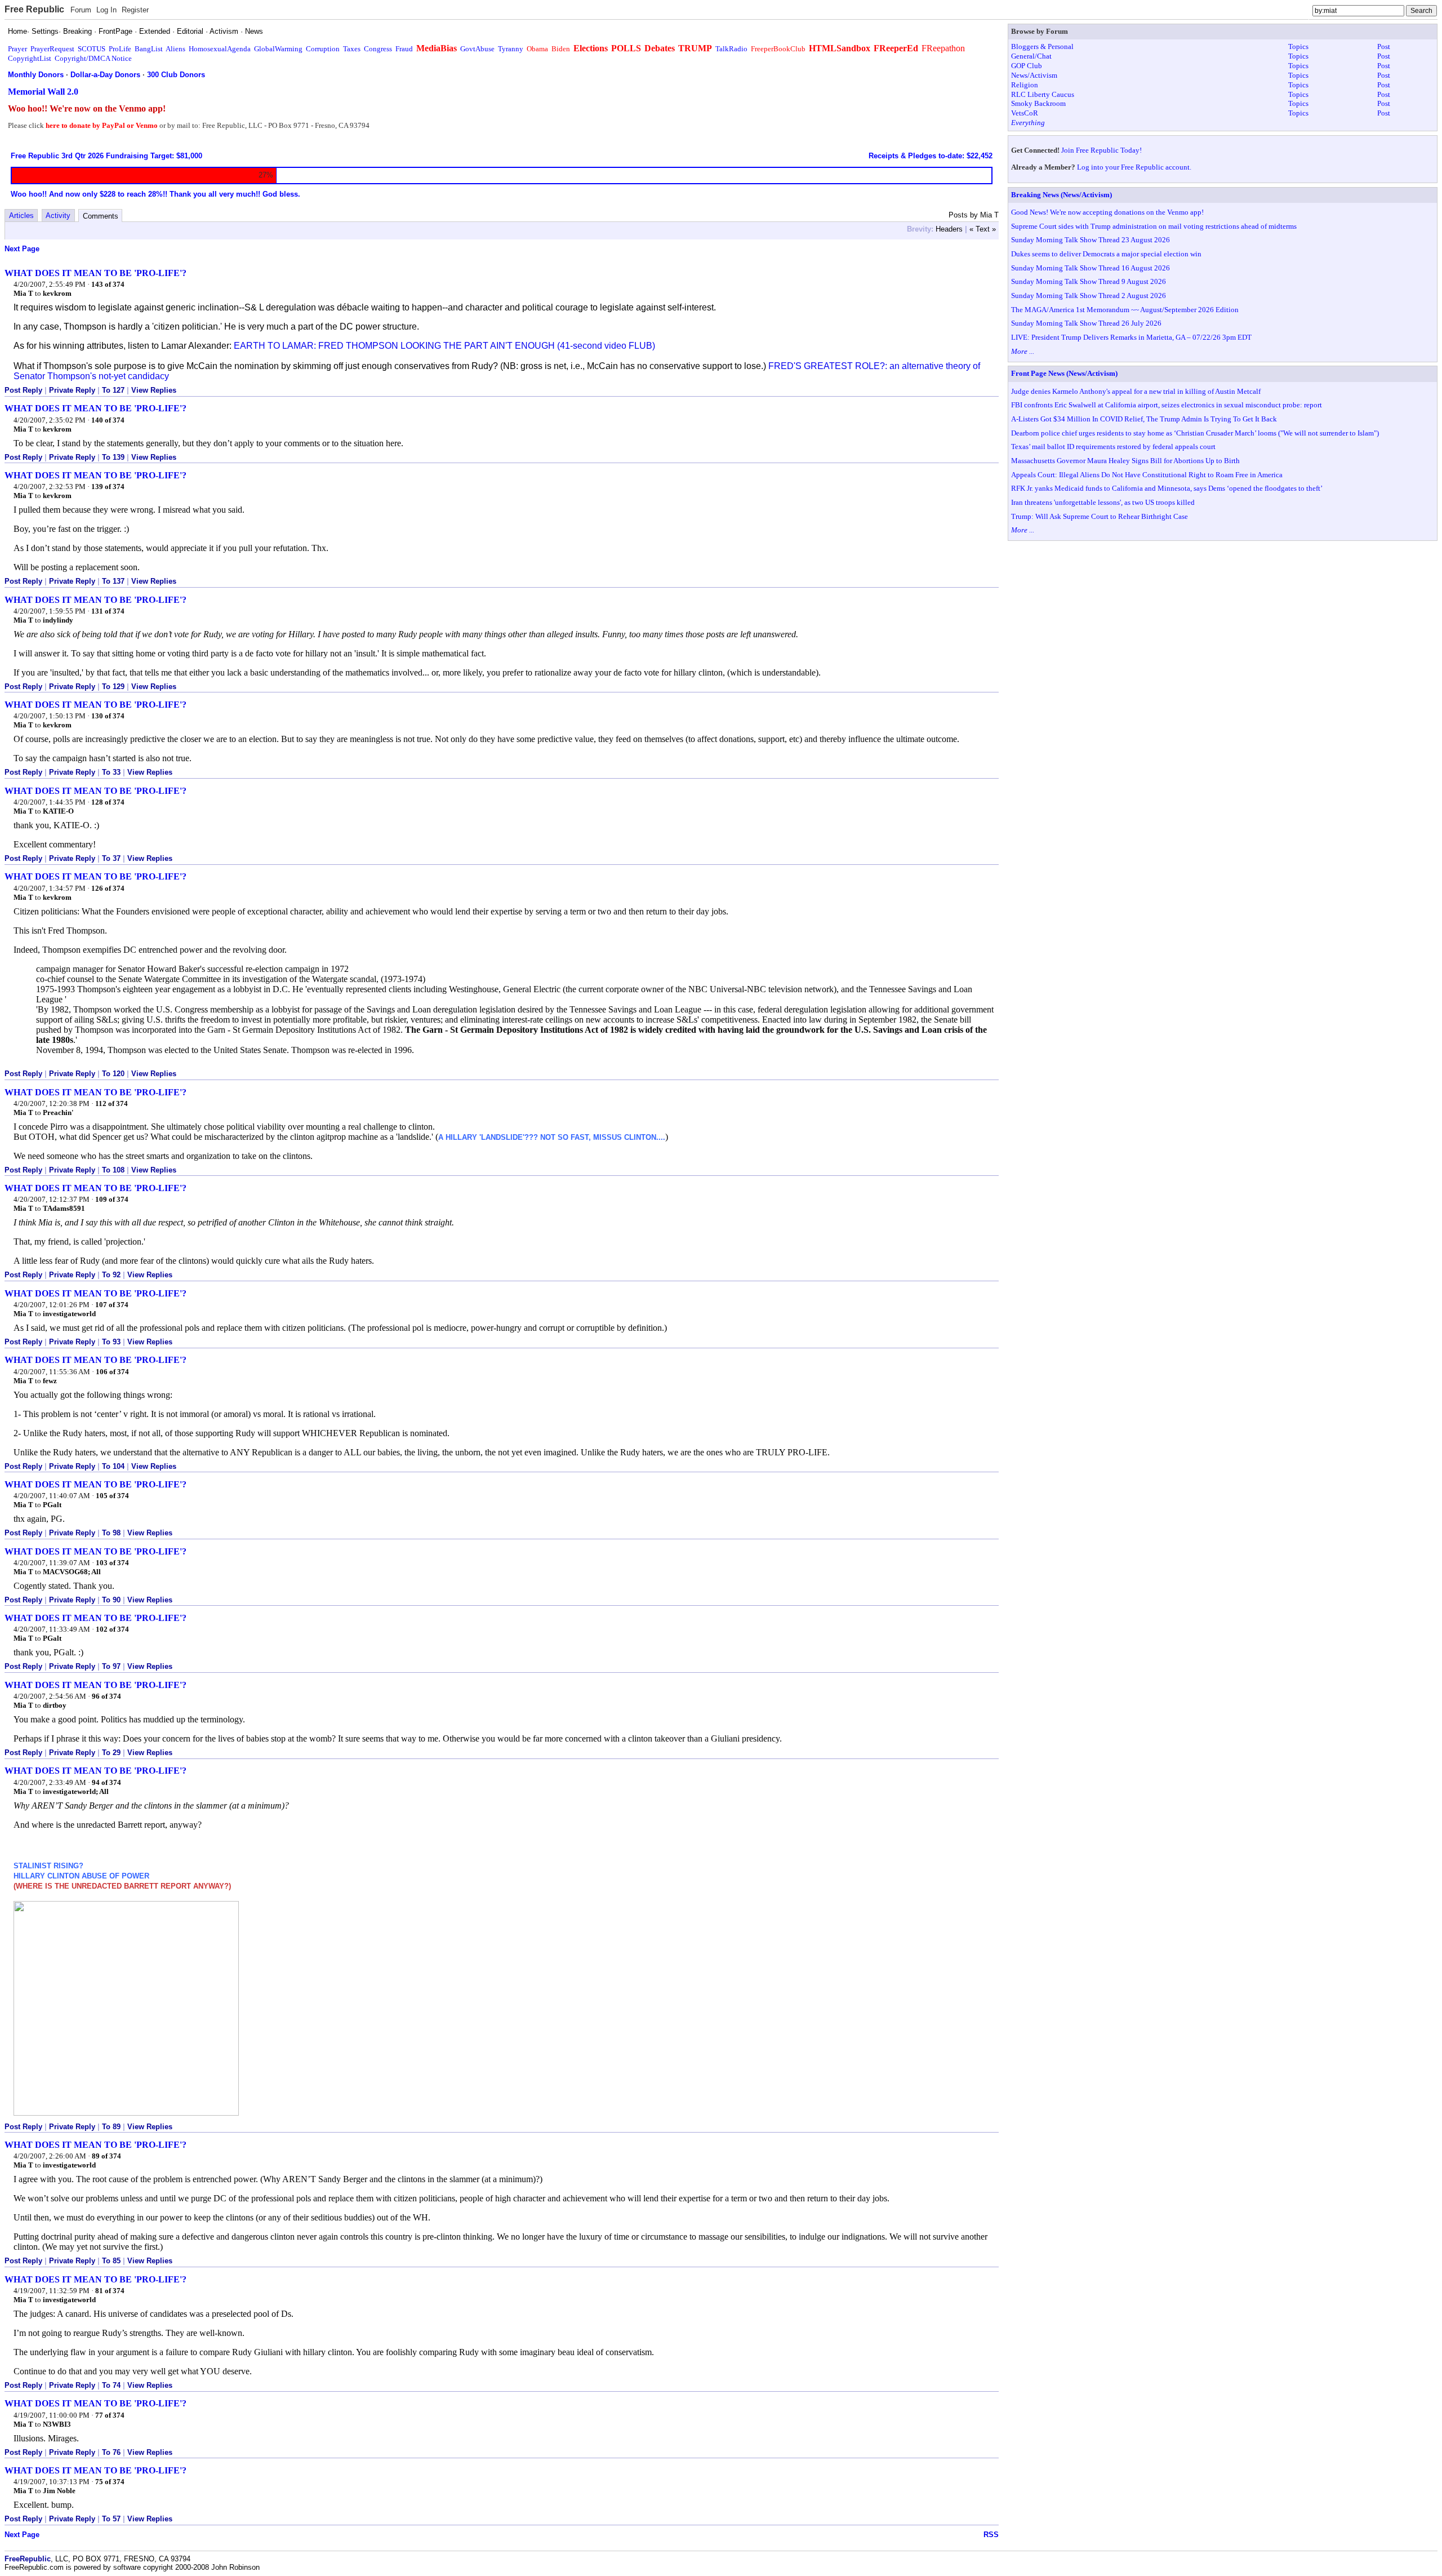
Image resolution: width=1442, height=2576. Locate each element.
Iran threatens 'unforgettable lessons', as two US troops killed (1103, 502)
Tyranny (511, 49)
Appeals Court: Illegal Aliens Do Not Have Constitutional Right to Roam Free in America (1147, 475)
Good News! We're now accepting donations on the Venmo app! (1107, 212)
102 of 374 (112, 1629)
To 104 (113, 1466)
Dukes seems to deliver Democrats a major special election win (1106, 254)
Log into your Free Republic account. (1134, 167)
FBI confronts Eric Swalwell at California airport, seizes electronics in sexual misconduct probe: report (1167, 405)
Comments (101, 216)
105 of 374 (112, 1496)
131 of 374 (108, 611)
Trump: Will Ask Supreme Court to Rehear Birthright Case (1100, 516)
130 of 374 (108, 716)
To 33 (111, 772)
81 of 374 (110, 2291)
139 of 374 (108, 487)
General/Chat (1031, 56)
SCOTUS (92, 49)
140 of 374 (108, 420)
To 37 (111, 858)
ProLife (120, 49)
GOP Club (1027, 66)
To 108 (113, 1170)
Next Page (22, 249)
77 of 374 (110, 2415)
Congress (378, 49)
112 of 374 (112, 1103)
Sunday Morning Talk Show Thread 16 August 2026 (1091, 268)
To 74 (111, 2385)
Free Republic (34, 9)
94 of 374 (106, 1782)
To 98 (111, 1533)
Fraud (404, 49)
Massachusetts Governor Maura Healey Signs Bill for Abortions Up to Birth (1125, 461)
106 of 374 (112, 1372)
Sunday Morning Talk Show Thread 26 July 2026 (1086, 323)
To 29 (111, 1753)
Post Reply (23, 390)
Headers (949, 229)
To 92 (111, 1275)
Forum (81, 10)
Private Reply (72, 390)
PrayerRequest (52, 49)
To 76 (111, 2452)
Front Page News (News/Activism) (1064, 373)
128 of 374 (108, 802)
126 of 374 (108, 888)
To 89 (111, 2127)
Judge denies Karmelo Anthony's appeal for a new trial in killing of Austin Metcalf (1136, 391)
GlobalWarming (278, 49)
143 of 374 (108, 284)
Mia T (23, 293)
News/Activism (1034, 75)
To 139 (113, 457)
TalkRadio (731, 49)
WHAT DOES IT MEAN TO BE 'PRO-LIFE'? (95, 273)
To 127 (113, 390)
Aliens (175, 49)
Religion (1025, 85)
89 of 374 (106, 2156)
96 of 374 (106, 1696)
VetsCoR (1025, 113)
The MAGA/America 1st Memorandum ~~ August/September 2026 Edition (1125, 310)
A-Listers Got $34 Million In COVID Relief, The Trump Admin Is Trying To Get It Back (1144, 419)
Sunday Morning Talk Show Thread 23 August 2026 (1091, 240)
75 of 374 (110, 2482)
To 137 (113, 581)
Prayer (17, 49)
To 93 (111, 1342)
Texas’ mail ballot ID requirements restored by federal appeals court (1113, 447)
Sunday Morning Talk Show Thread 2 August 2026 (1089, 296)
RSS (991, 2535)
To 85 (111, 2261)
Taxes (352, 49)
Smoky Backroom (1038, 103)
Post (1384, 46)
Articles (21, 216)
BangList (149, 49)
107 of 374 (112, 1305)
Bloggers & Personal (1042, 46)
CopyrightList (30, 58)
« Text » (983, 229)
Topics (1298, 46)
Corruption (323, 49)
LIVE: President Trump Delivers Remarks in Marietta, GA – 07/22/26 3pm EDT (1131, 337)
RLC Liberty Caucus (1043, 94)
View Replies (154, 390)
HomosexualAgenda (220, 49)
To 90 (111, 1600)
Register (135, 10)
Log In (106, 10)
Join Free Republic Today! (1101, 150)
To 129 (113, 687)
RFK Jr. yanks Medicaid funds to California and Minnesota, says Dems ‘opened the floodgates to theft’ (1167, 488)
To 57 (111, 2519)
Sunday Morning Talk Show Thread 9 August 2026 (1089, 281)
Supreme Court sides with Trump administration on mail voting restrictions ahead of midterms (1154, 226)
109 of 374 (112, 1199)
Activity (58, 216)
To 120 (113, 1074)
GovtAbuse (477, 49)
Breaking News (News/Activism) (1062, 195)
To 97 (111, 1666)
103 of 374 (112, 1563)
